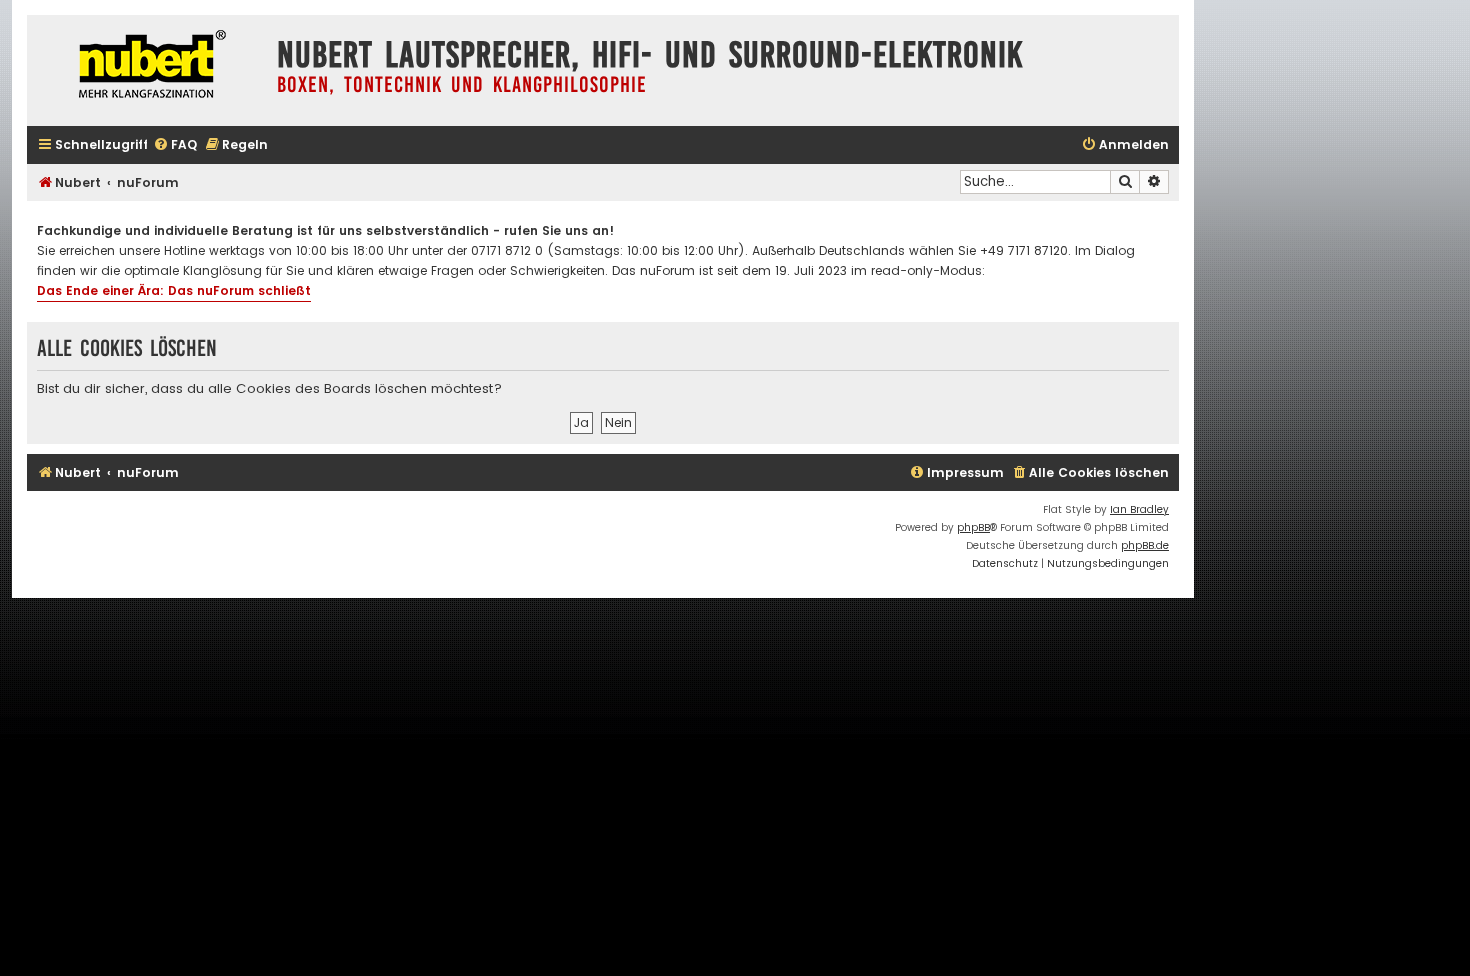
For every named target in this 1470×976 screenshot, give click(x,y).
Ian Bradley (1139, 509)
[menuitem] (175, 145)
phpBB (973, 527)
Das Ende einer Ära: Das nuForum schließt (174, 290)
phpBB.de (1145, 545)
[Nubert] (147, 66)
